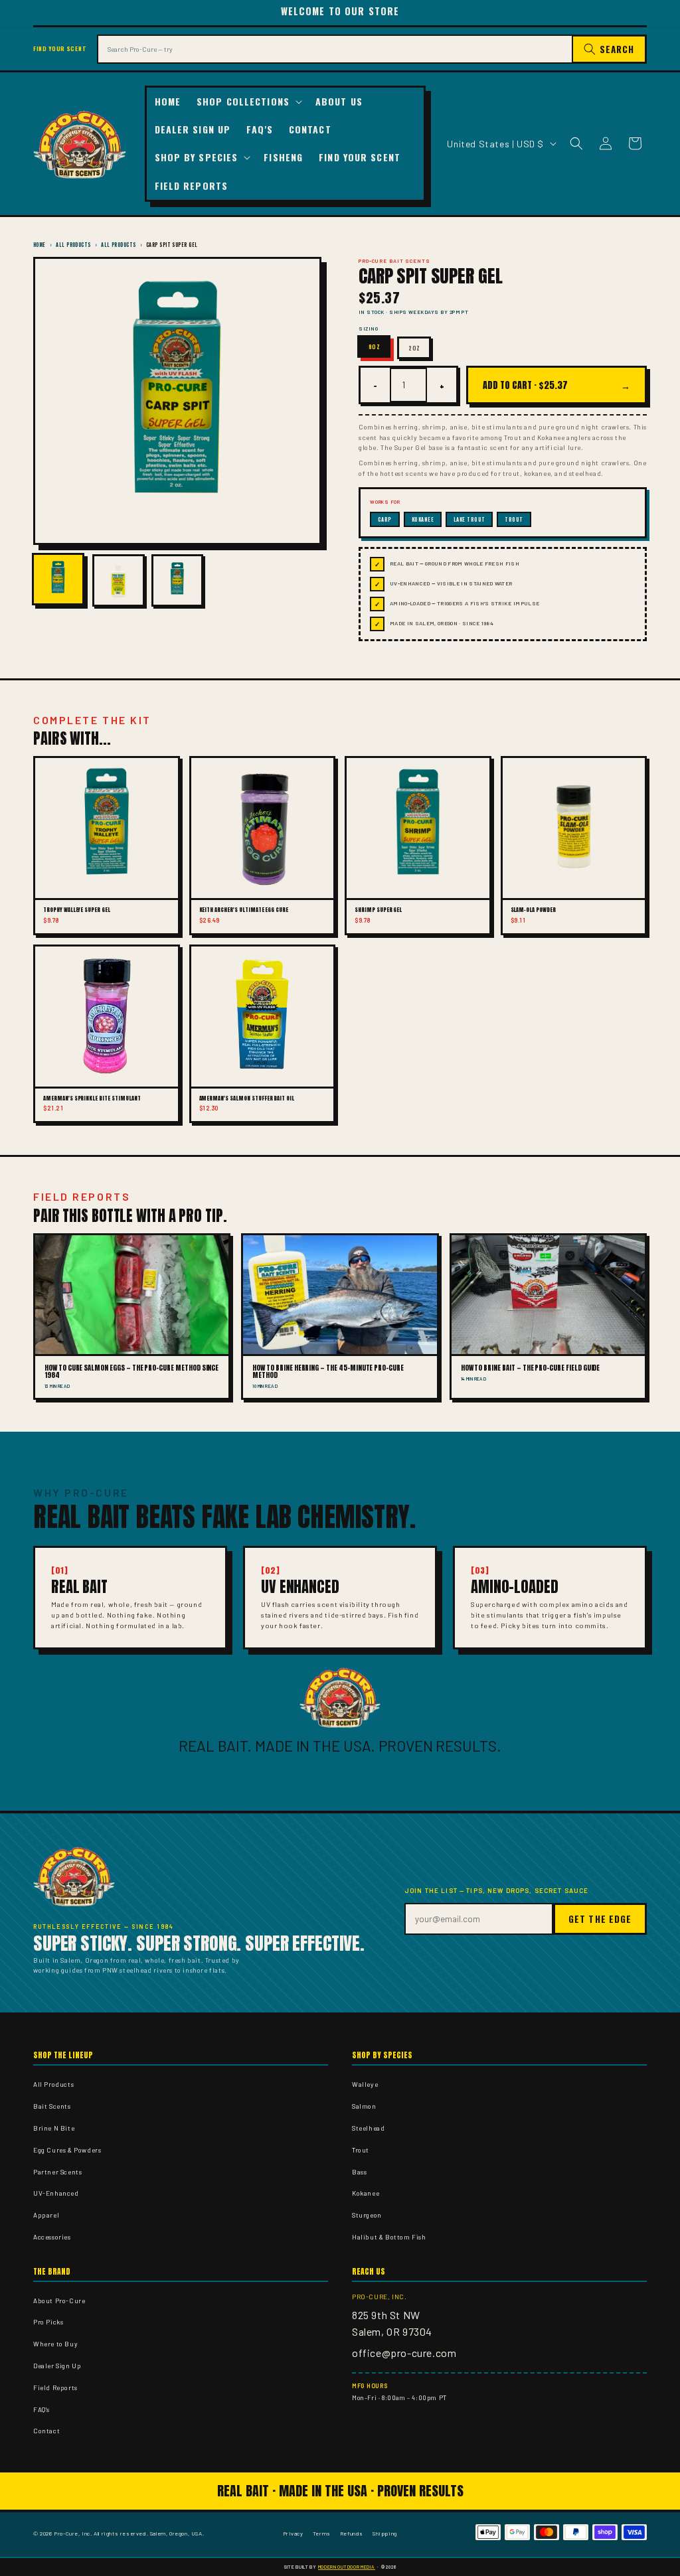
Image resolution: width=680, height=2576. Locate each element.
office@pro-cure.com (404, 2353)
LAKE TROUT (469, 519)
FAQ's (42, 2409)
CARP (385, 519)
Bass (359, 2172)
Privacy (293, 2533)
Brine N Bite (54, 2128)
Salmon (364, 2106)
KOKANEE (423, 519)
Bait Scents (52, 2106)
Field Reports (55, 2387)
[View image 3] (178, 580)
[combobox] (335, 49)
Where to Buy (55, 2344)
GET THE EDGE (600, 1919)
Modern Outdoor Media (347, 2567)
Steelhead (368, 2128)
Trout (361, 2150)
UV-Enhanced (56, 2193)
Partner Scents (57, 2172)
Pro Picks (48, 2322)
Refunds (352, 2533)
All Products (73, 245)
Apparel (46, 2215)
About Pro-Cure (59, 2301)
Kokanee (366, 2193)
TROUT (514, 519)
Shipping (385, 2533)
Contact (46, 2431)
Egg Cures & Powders (67, 2150)
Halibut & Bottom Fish (389, 2237)
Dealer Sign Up (57, 2366)
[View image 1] (58, 579)
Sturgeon (367, 2215)
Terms (322, 2533)
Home (40, 245)
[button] (248, 102)
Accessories (52, 2237)
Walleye (365, 2084)
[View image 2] (119, 580)
